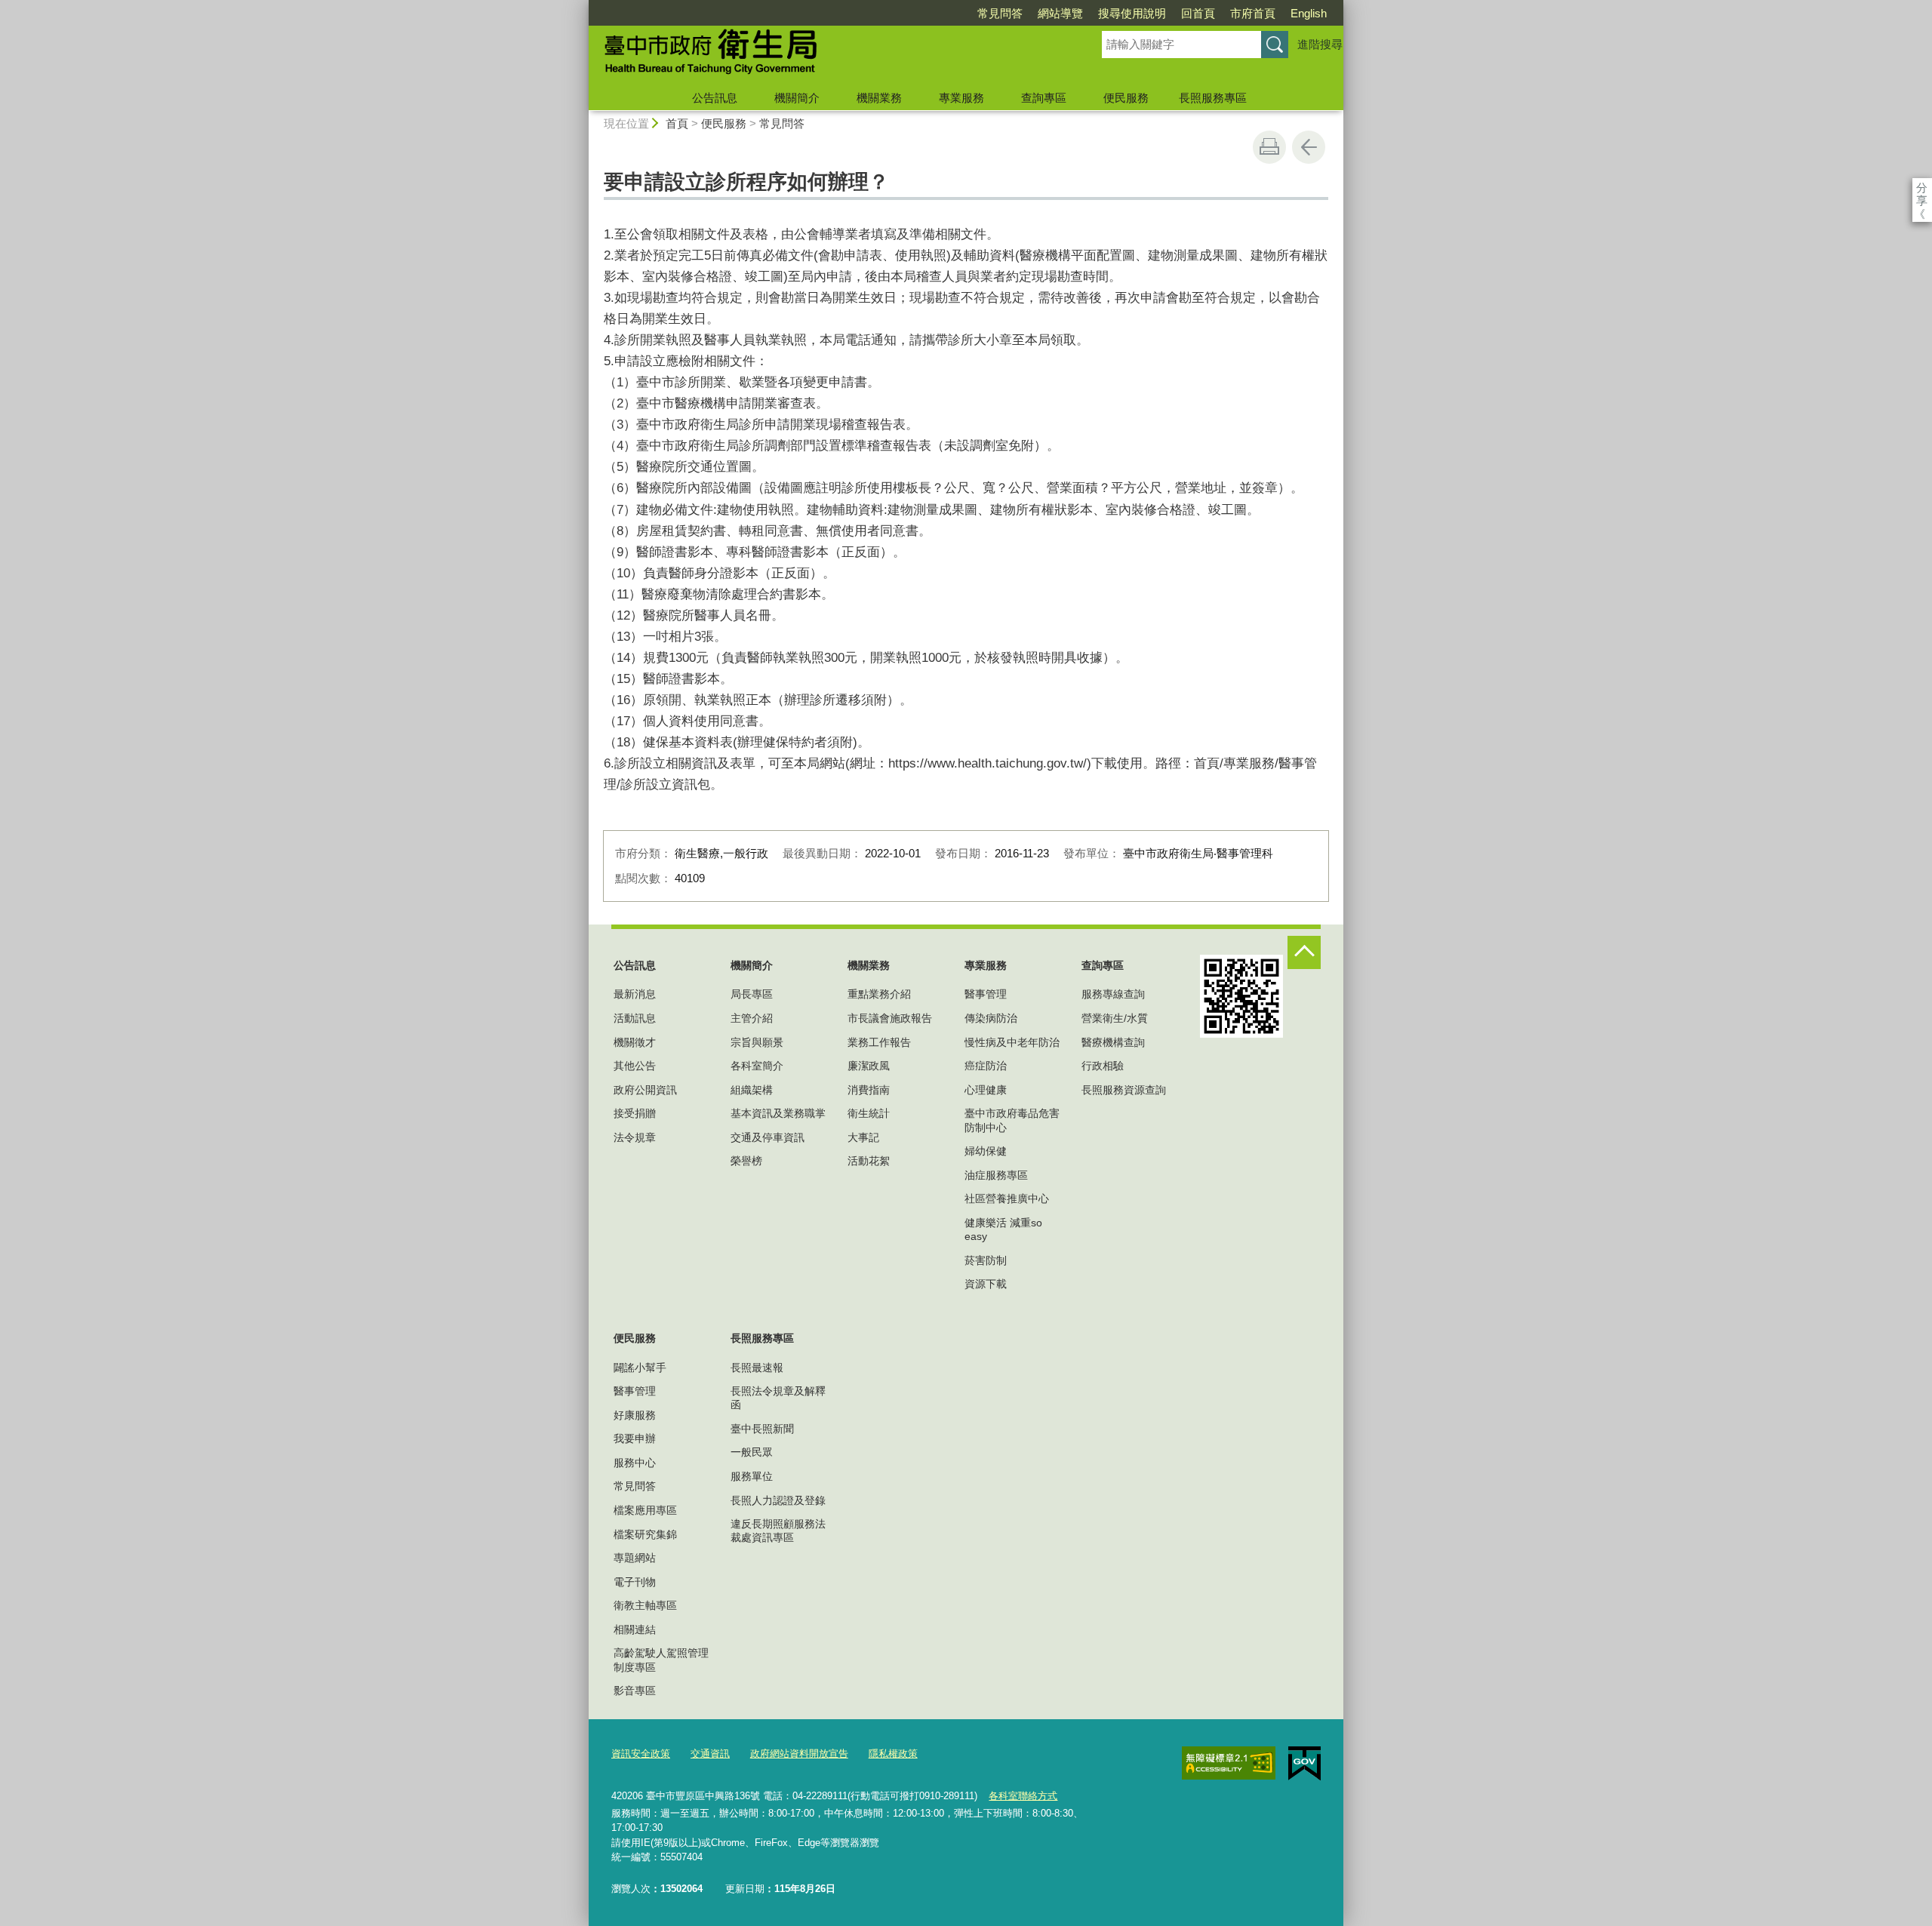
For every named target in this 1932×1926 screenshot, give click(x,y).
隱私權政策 (893, 1754)
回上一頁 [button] (1309, 147)
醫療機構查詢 (1113, 1042)
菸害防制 (986, 1260)
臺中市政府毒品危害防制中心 (1012, 1120)
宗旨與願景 (757, 1042)
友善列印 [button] (1269, 147)
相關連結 (635, 1629)
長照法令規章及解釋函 (778, 1398)
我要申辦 (635, 1438)
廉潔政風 (869, 1066)
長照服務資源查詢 (1124, 1090)
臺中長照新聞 (762, 1429)
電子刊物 (635, 1582)
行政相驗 (1103, 1066)
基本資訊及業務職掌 (778, 1113)
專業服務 (961, 98)
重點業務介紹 (879, 994)
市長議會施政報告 (890, 1018)
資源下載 (986, 1284)
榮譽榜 (746, 1161)
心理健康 (986, 1090)
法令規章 (635, 1137)
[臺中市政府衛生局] (827, 55)
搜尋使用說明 (1132, 13)
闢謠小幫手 (640, 1368)
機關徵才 (635, 1042)
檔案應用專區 (645, 1510)
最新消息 (635, 994)
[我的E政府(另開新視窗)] (1304, 1764)
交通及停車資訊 (768, 1137)
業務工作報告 (879, 1042)
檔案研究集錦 (645, 1534)
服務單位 (752, 1476)
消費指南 (869, 1090)
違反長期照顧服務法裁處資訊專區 (778, 1531)
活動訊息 (635, 1018)
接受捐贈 (635, 1113)
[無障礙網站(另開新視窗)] (1229, 1763)
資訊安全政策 (641, 1754)
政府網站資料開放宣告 (799, 1754)
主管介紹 (752, 1018)
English (1309, 13)
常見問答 (1000, 13)
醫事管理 (986, 994)
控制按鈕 (1304, 952)
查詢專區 (1044, 98)
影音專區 (635, 1691)
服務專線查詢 (1113, 994)
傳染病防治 (991, 1018)
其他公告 (635, 1066)
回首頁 (1198, 13)
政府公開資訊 (645, 1090)
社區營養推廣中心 (1007, 1198)
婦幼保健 (986, 1151)
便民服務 (1126, 98)
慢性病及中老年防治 (1012, 1042)
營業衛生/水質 (1115, 1018)
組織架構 (752, 1090)
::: (582, 6)
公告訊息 (715, 98)
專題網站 (635, 1558)
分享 (1922, 188)
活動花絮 (869, 1161)
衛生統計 (869, 1113)
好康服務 (635, 1415)
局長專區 (752, 994)
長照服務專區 (1213, 98)
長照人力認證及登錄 (778, 1500)
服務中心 (635, 1463)
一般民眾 (752, 1452)
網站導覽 (1060, 13)
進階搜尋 (1320, 44)
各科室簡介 (757, 1066)
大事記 (863, 1137)
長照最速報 (757, 1368)
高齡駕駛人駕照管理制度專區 (661, 1660)
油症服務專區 (996, 1175)
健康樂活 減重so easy (1003, 1229)
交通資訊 (710, 1754)
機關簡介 (797, 98)
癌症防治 (986, 1066)
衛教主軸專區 (645, 1605)
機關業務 (879, 98)
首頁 (677, 123)
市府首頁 (1253, 13)
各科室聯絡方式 (1023, 1796)
